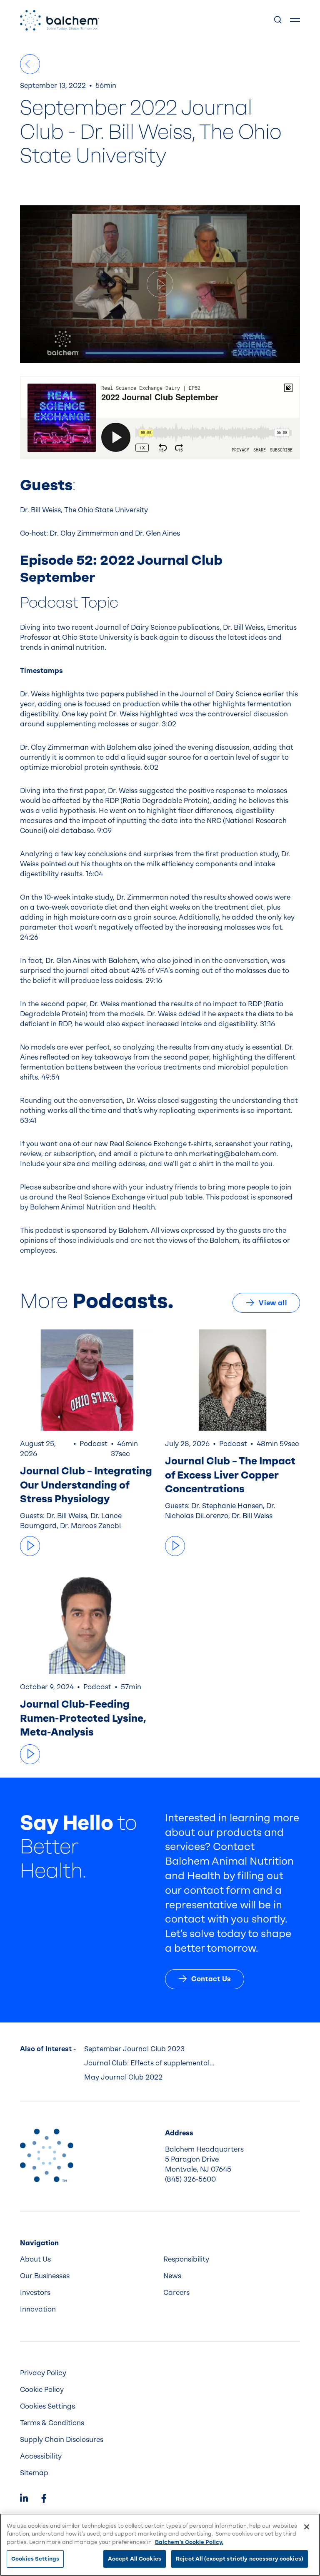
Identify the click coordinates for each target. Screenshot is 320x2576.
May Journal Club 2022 (123, 2077)
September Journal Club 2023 (134, 2049)
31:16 (267, 1024)
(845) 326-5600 (190, 2179)
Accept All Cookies (135, 2559)
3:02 (169, 724)
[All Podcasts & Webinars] (30, 64)
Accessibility (41, 2456)
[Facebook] (44, 2499)
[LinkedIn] (24, 2499)
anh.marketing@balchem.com (225, 1154)
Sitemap (34, 2473)
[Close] (307, 2527)
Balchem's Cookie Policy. (189, 2542)
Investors (35, 2293)
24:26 (29, 937)
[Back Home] (60, 20)
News (172, 2276)
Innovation (38, 2309)
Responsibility (186, 2259)
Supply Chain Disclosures (62, 2440)
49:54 (50, 1077)
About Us (35, 2259)
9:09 (104, 831)
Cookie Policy (42, 2390)
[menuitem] (88, 2259)
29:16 (154, 981)
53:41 (28, 1121)
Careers (176, 2293)
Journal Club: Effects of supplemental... (149, 2063)
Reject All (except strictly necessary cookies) (240, 2559)
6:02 (151, 767)
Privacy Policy (43, 2373)
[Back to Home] (47, 2155)
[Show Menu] (295, 20)
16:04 (94, 874)
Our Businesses (45, 2276)
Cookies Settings (35, 2559)
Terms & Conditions (52, 2423)
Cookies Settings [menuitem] (47, 2406)
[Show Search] (278, 20)
